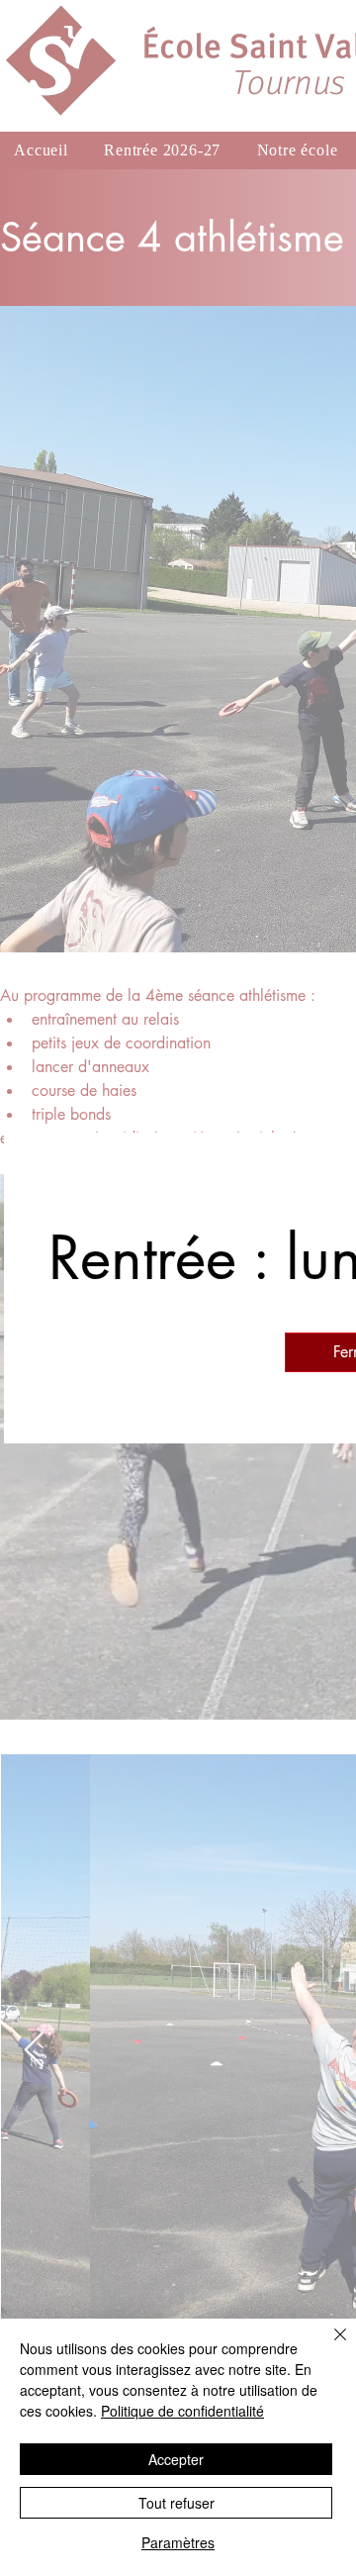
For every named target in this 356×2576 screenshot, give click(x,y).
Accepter (176, 2459)
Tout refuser (177, 2503)
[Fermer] (328, 2346)
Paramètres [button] (178, 2542)
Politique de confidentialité (182, 2411)
